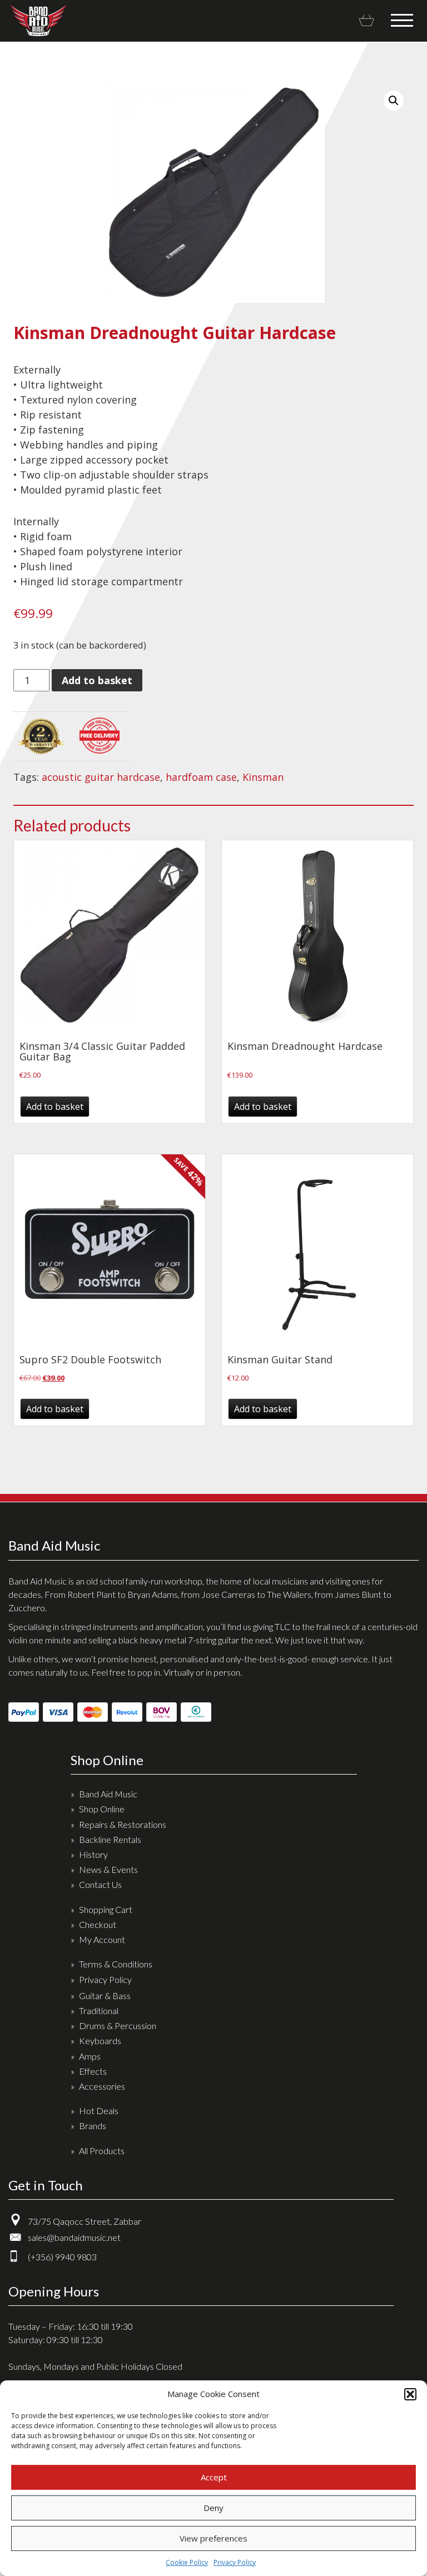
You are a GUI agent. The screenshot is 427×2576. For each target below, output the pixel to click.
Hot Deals (99, 2111)
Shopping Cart (106, 1909)
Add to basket (97, 680)
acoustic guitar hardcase (101, 777)
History (93, 1854)
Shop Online (102, 1809)
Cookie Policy (187, 2562)
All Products (102, 2151)
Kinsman (263, 777)
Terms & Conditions (116, 1964)
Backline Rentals (110, 1839)
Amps (90, 2056)
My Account (102, 1939)
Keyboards (100, 2041)
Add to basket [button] (55, 1107)
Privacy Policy (235, 2562)
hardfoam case (201, 777)
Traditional (99, 2011)
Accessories (102, 2086)
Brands (93, 2126)
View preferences (213, 2538)
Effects (93, 2071)
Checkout (98, 1924)
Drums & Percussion (118, 2026)
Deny (213, 2508)
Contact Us (100, 1884)
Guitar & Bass (105, 1995)
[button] (410, 2394)
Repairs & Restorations (123, 1824)
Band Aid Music (38, 20)
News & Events (108, 1869)
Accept (214, 2477)
